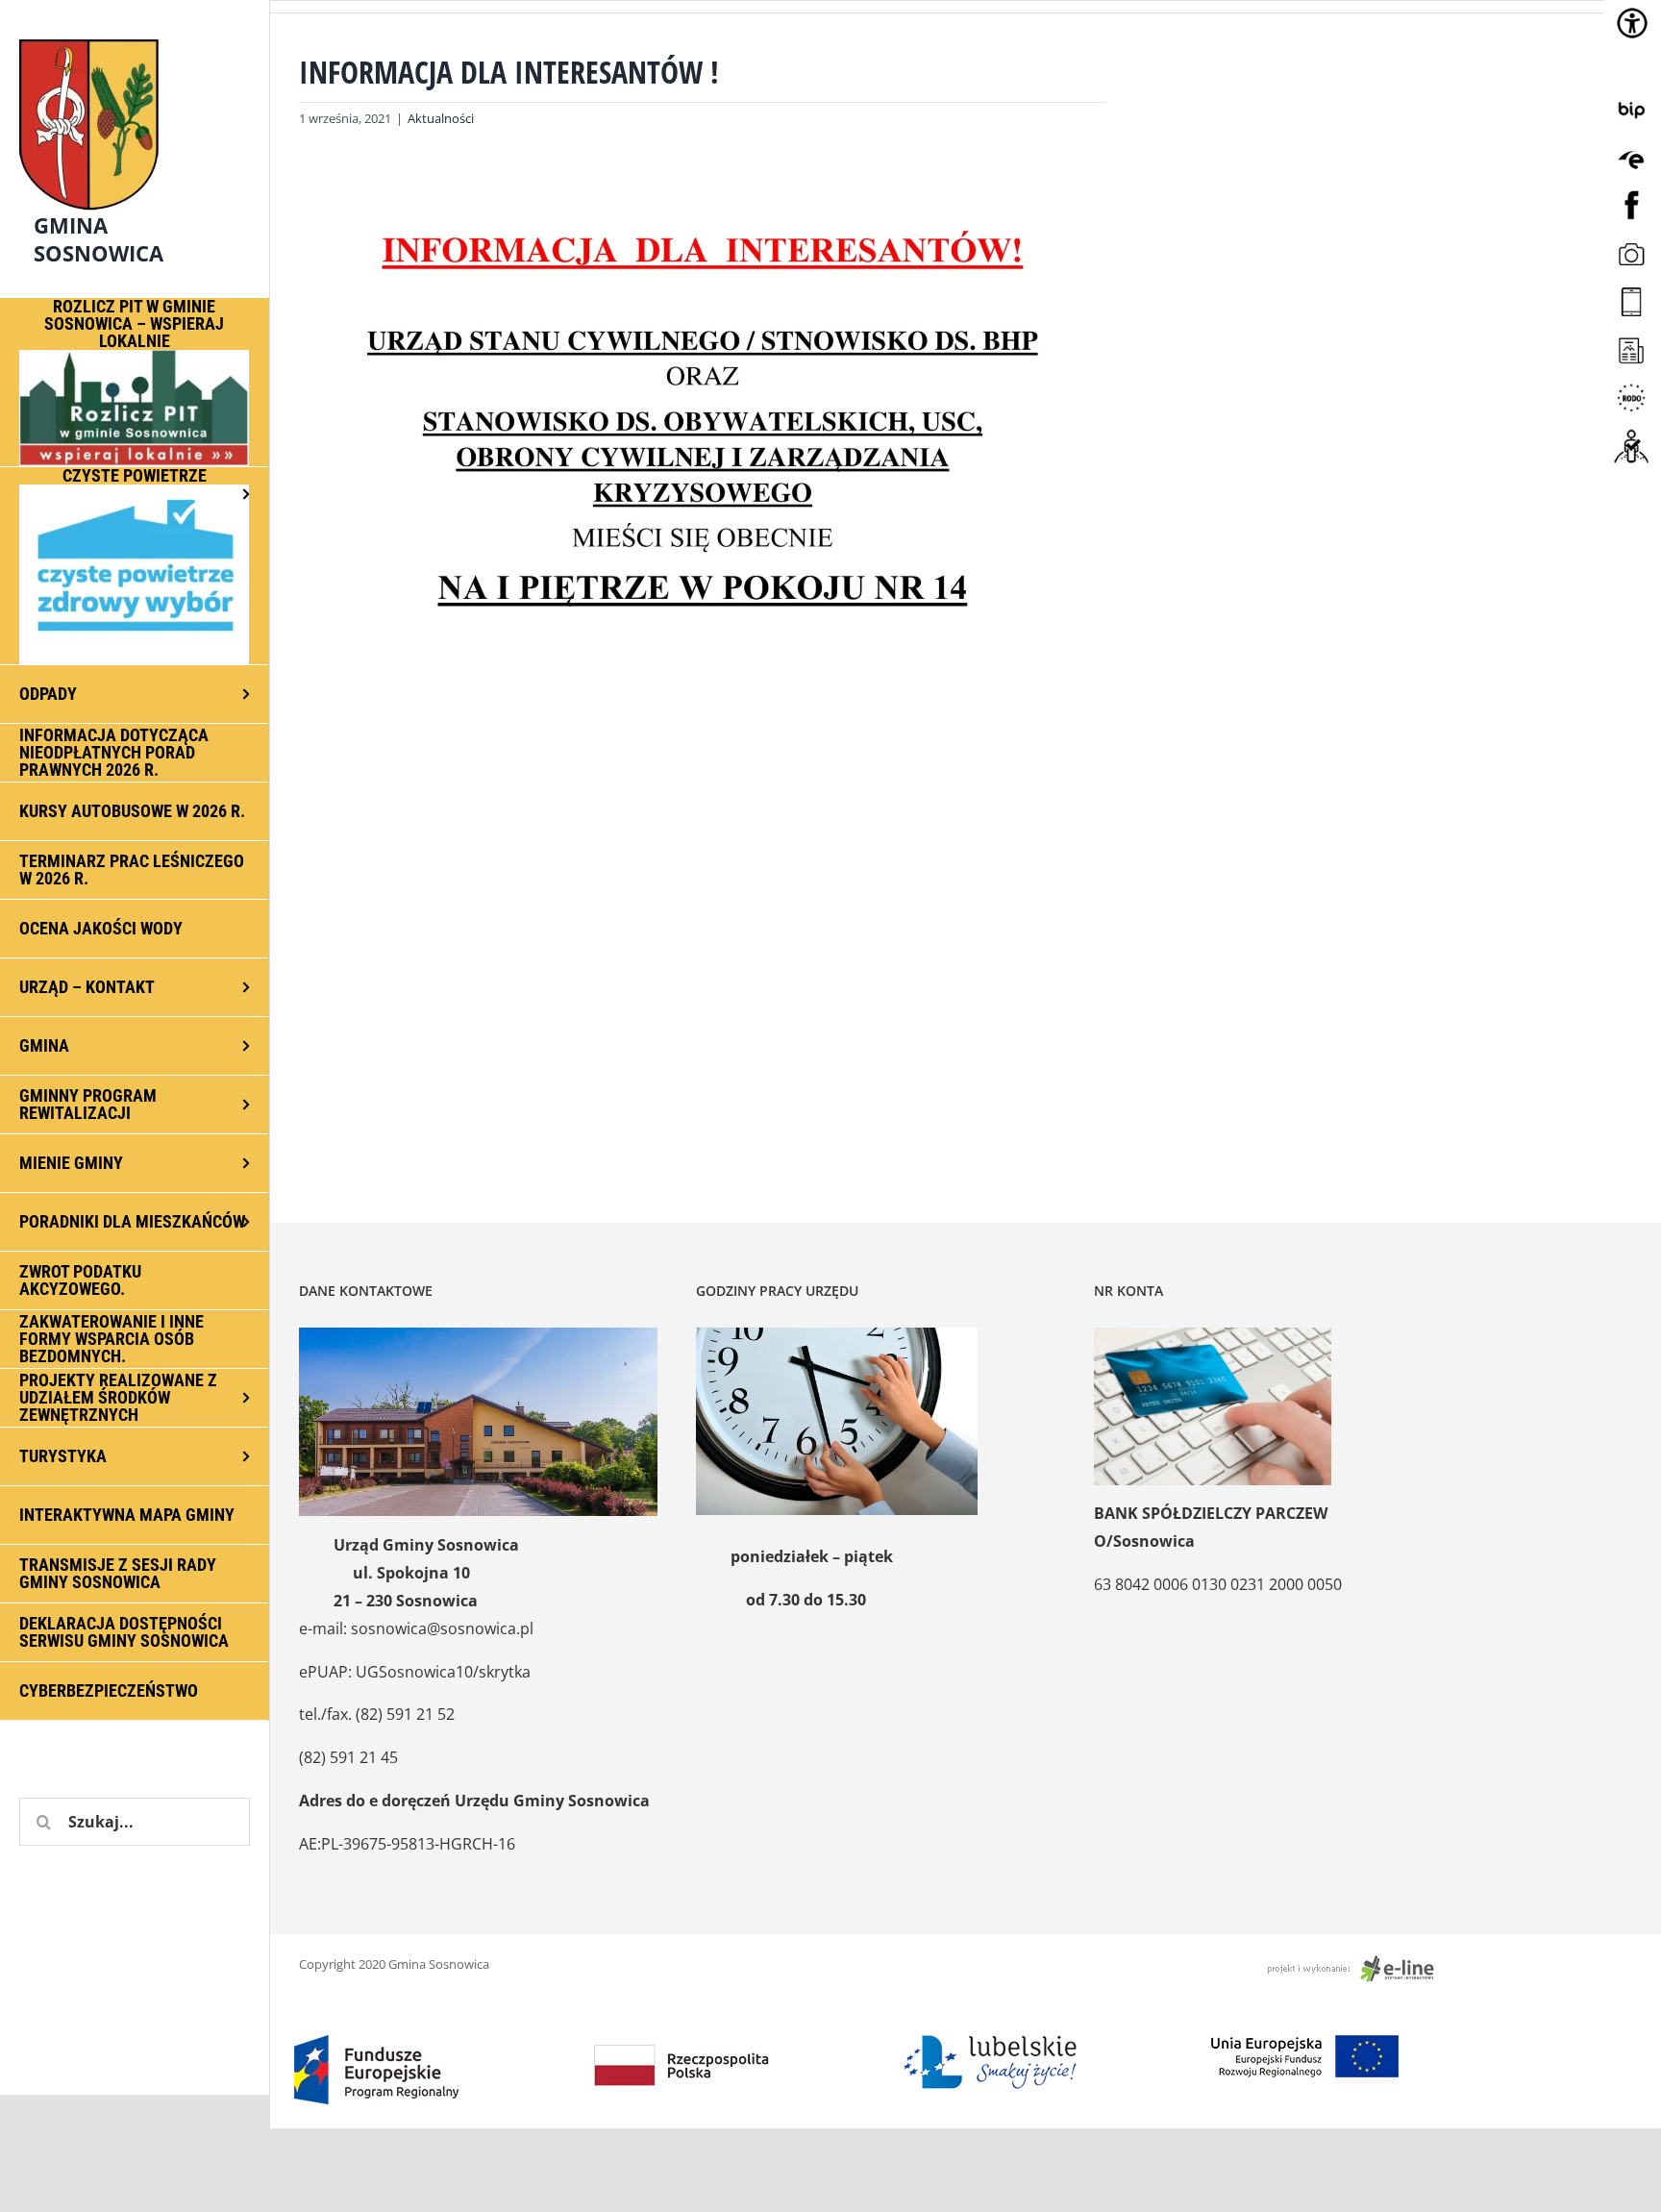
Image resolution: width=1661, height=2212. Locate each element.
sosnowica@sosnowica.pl (442, 1628)
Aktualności (441, 118)
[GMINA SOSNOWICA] (135, 35)
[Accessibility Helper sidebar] (1632, 23)
